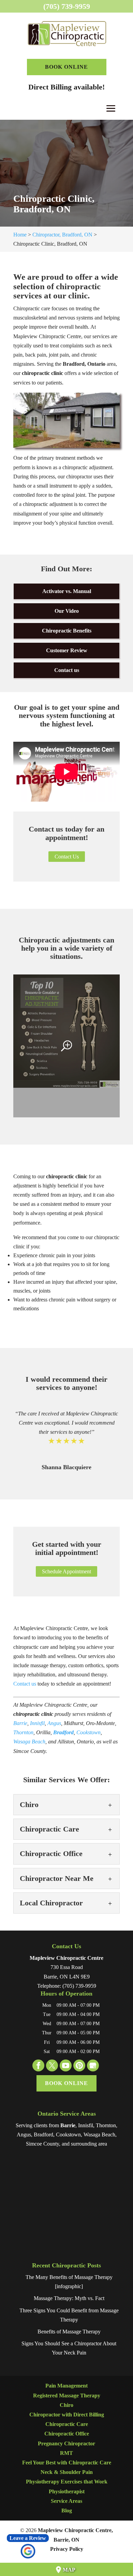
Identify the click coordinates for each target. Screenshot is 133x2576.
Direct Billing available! (66, 87)
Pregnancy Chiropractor (66, 2443)
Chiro (66, 2405)
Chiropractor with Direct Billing (67, 2415)
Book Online (66, 67)
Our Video (67, 611)
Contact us (67, 670)
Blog (67, 2511)
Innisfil (37, 1723)
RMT (66, 2453)
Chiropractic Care (67, 2424)
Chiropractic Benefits (67, 631)
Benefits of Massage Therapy (69, 2332)
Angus (54, 1723)
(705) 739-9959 (67, 6)
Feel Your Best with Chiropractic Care (67, 2463)
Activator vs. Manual (67, 591)
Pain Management (66, 2386)
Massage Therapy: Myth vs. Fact (69, 2298)
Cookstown (88, 1732)
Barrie (20, 1723)
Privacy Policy (67, 2549)
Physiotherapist (67, 2491)
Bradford (63, 1732)
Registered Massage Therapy (67, 2395)
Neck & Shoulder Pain (67, 2472)
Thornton (23, 1732)
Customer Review (67, 650)
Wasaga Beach (29, 1742)
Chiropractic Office (67, 2434)
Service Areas (66, 2501)
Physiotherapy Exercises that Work (67, 2482)
